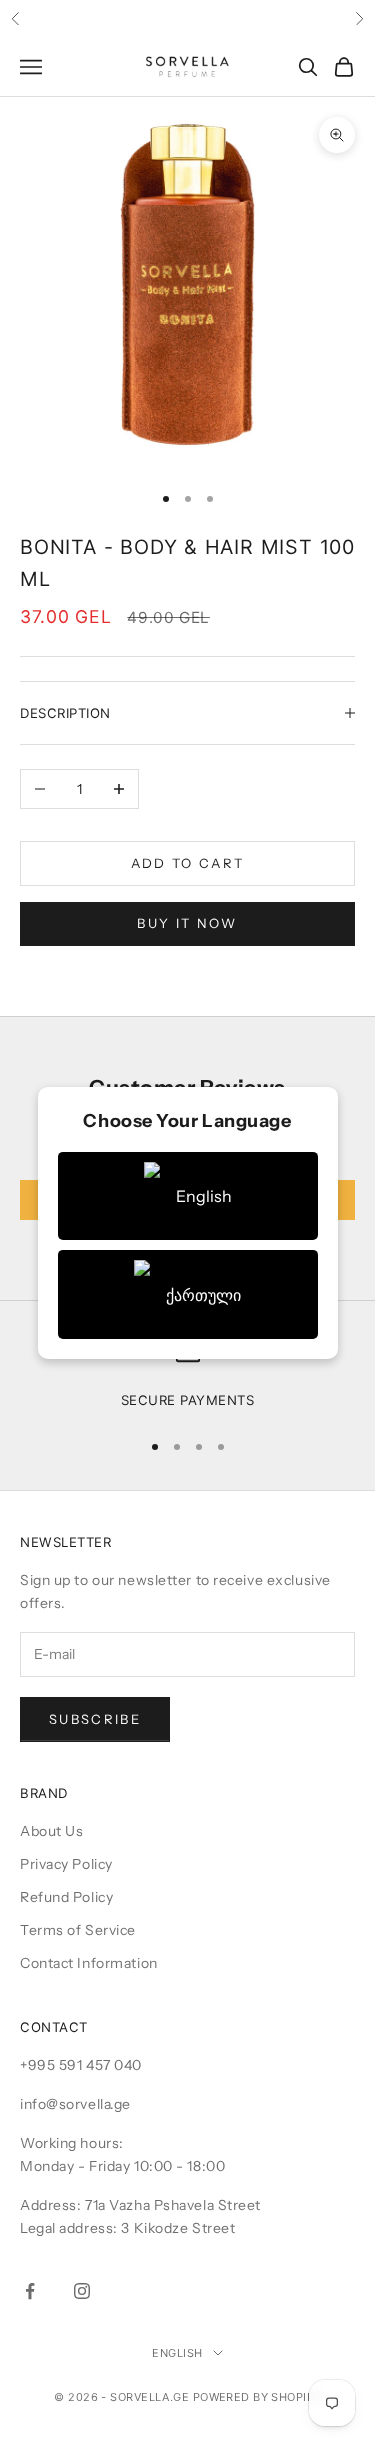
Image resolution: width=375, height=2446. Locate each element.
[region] (187, 1376)
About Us (51, 1831)
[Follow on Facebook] (30, 2291)
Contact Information (89, 1963)
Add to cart (188, 863)
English (177, 2353)
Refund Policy (66, 1897)
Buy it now (187, 923)
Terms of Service (78, 1930)
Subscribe (95, 1719)
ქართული (203, 1295)
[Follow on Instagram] (82, 2291)
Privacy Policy (66, 1864)
